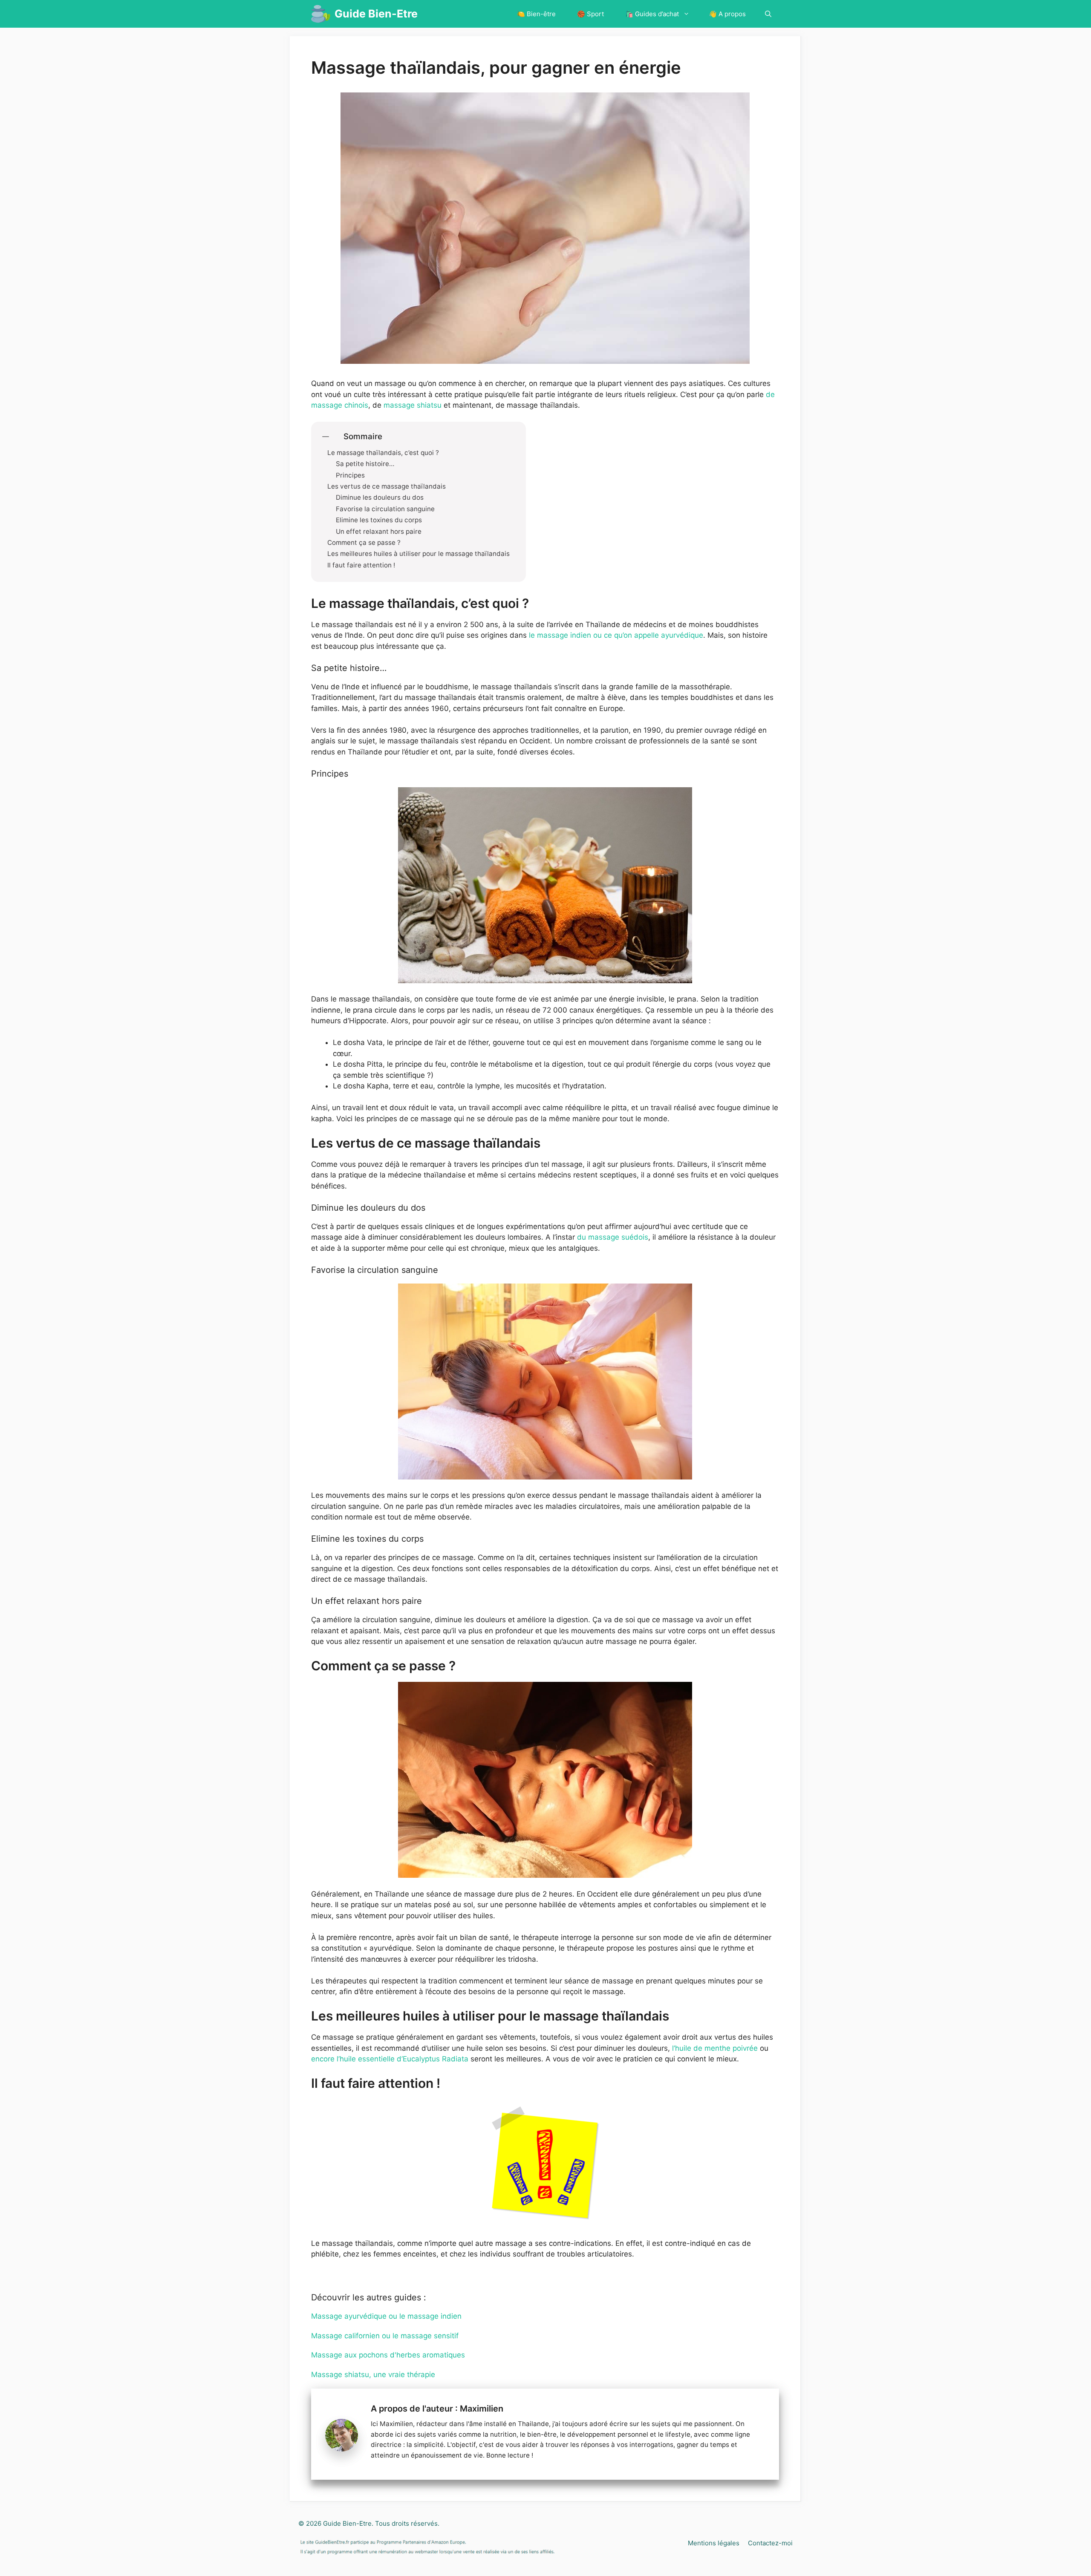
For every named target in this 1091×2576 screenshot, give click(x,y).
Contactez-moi (770, 2543)
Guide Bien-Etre (376, 14)
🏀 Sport (590, 14)
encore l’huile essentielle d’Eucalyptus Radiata (390, 2059)
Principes (350, 475)
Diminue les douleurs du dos (380, 498)
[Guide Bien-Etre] (321, 14)
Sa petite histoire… (365, 464)
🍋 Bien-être (536, 14)
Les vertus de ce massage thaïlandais (387, 486)
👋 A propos (727, 14)
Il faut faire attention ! (361, 565)
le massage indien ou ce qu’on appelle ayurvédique (615, 635)
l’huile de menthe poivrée (715, 2048)
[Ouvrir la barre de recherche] (768, 14)
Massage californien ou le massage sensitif (385, 2336)
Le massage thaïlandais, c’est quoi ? (383, 453)
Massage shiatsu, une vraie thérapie (373, 2375)
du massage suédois (613, 1237)
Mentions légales (714, 2543)
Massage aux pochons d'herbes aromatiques (388, 2355)
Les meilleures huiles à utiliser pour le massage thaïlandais (419, 554)
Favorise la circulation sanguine (385, 509)
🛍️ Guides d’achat (652, 14)
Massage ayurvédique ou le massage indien (386, 2316)
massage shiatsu (413, 405)
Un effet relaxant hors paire (379, 532)
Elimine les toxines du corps (379, 520)
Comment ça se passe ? (364, 543)
